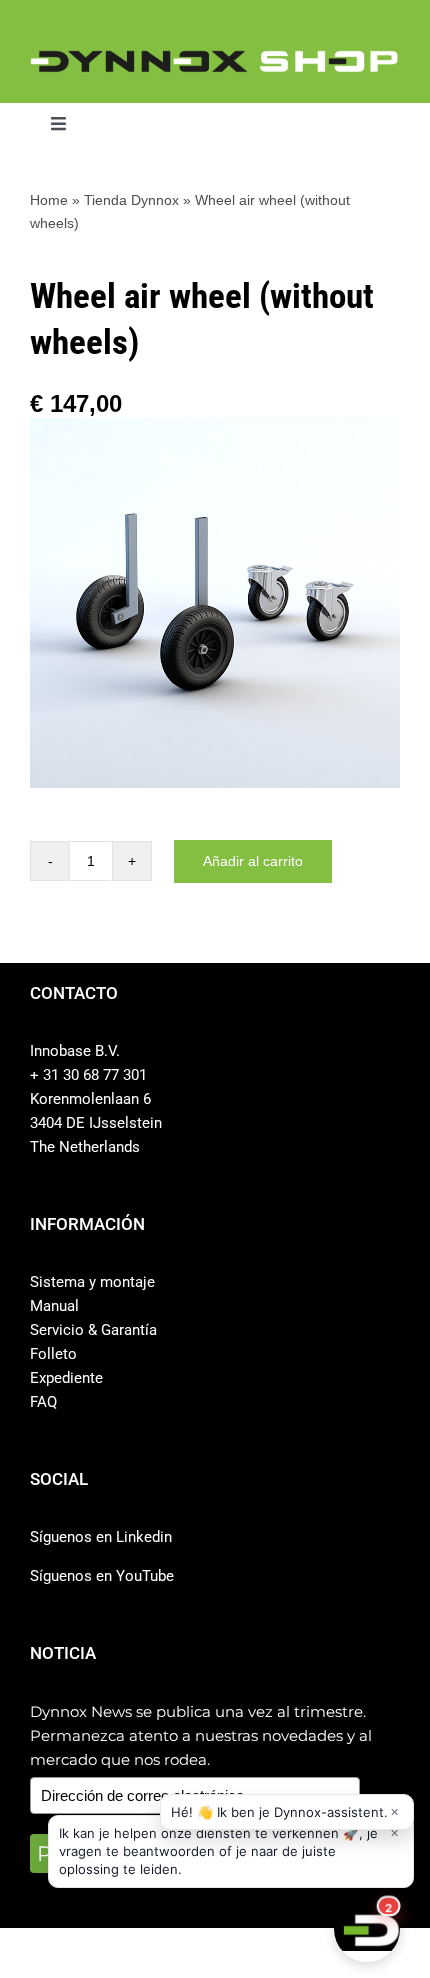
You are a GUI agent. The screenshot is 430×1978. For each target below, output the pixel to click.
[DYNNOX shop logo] (215, 59)
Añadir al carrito (253, 861)
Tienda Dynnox (131, 200)
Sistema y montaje (92, 1282)
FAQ (43, 1402)
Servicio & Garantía (93, 1330)
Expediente (66, 1378)
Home (49, 200)
